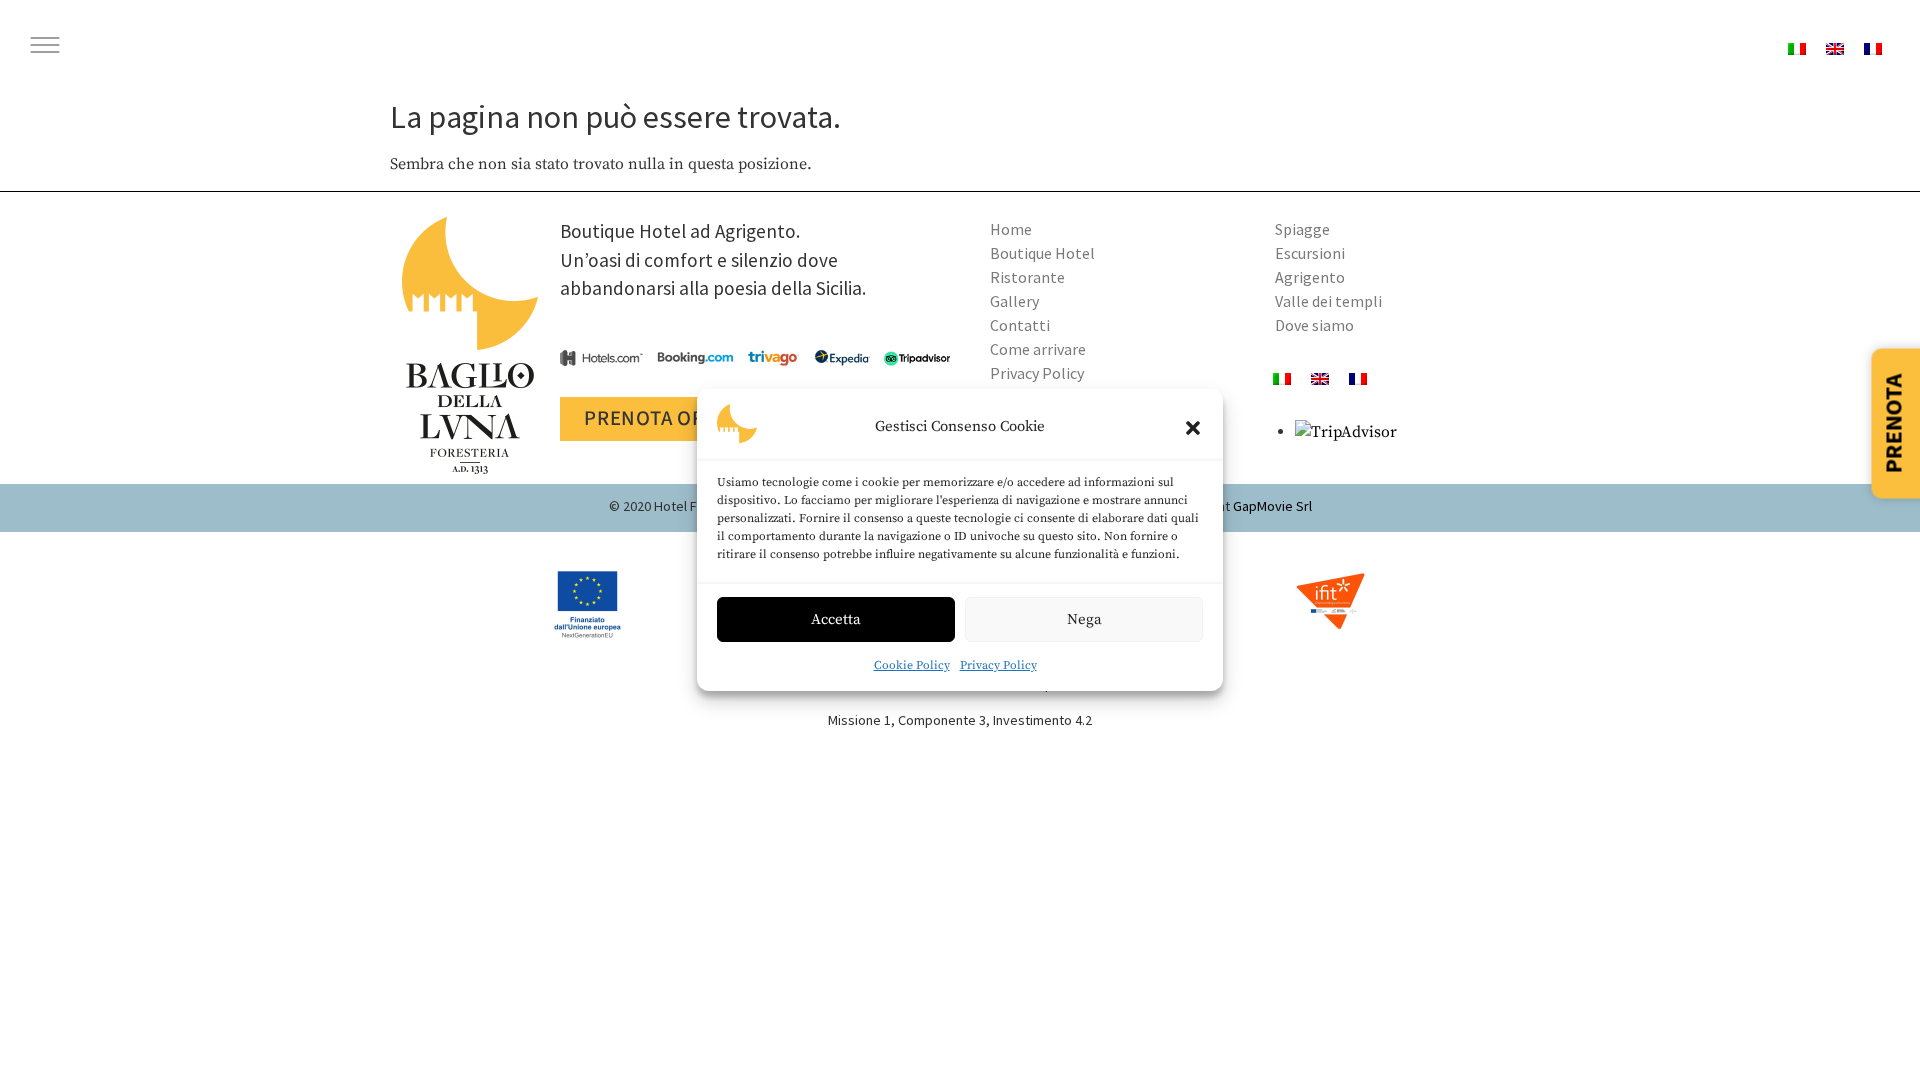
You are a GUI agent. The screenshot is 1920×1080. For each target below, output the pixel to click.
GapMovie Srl (1272, 506)
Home (1011, 229)
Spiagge (1302, 229)
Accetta (836, 619)
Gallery (1014, 301)
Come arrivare (1038, 349)
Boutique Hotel (1042, 253)
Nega (1084, 619)
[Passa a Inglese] (1835, 48)
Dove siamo (1314, 325)
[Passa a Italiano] (1797, 48)
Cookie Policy (912, 665)
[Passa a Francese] (1358, 378)
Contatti (1020, 325)
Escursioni (1310, 253)
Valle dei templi (1328, 301)
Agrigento (1310, 277)
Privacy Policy (998, 665)
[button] (1193, 428)
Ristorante (1027, 277)
